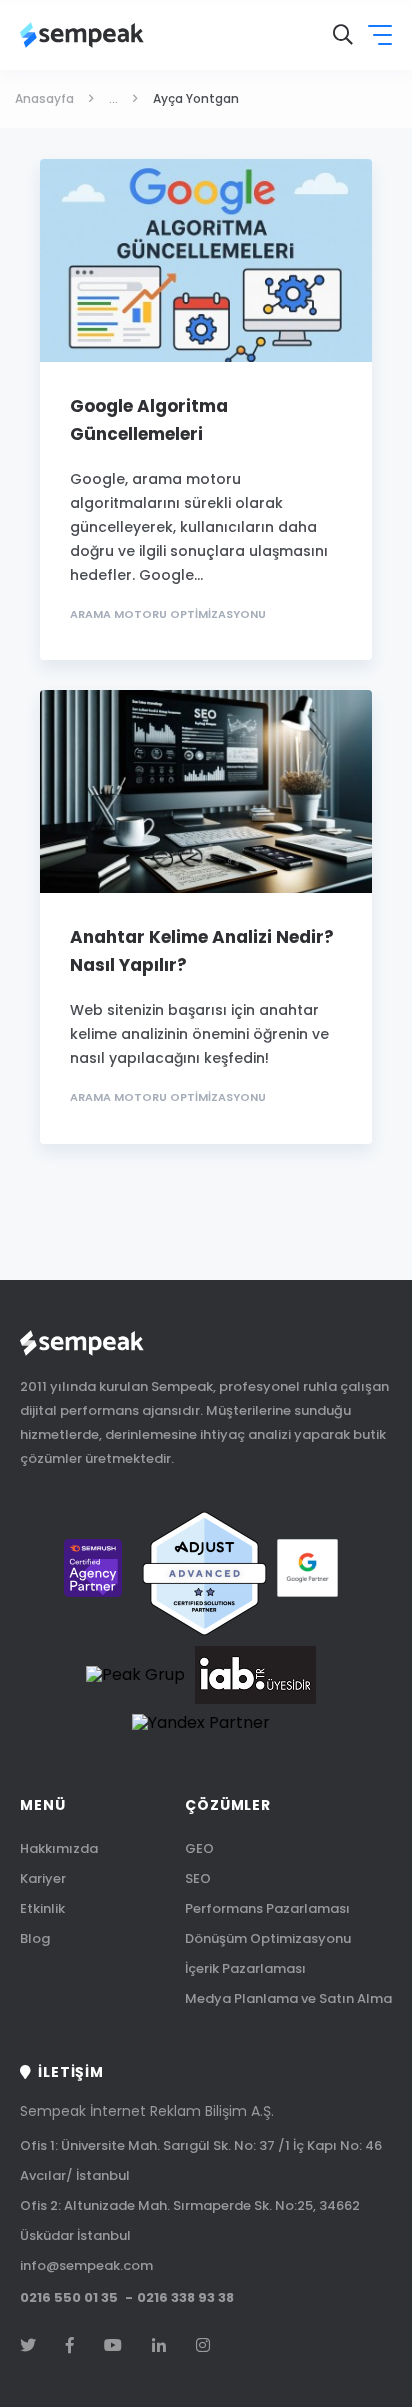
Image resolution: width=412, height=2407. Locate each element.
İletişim (71, 2072)
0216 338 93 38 (185, 2298)
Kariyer (43, 1878)
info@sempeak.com (86, 2265)
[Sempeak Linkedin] (159, 2346)
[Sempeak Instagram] (203, 2346)
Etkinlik (42, 1908)
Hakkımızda (59, 1848)
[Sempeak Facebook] (70, 2346)
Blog (35, 1938)
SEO (198, 1878)
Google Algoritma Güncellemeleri (149, 420)
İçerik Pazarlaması (245, 1968)
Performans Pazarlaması (267, 1908)
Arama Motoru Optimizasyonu (168, 614)
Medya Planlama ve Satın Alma (288, 1998)
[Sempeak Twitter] (28, 2346)
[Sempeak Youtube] (113, 2346)
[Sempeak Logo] (82, 35)
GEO (199, 1848)
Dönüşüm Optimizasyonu (268, 1938)
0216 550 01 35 (69, 2298)
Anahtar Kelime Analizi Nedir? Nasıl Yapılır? (202, 951)
